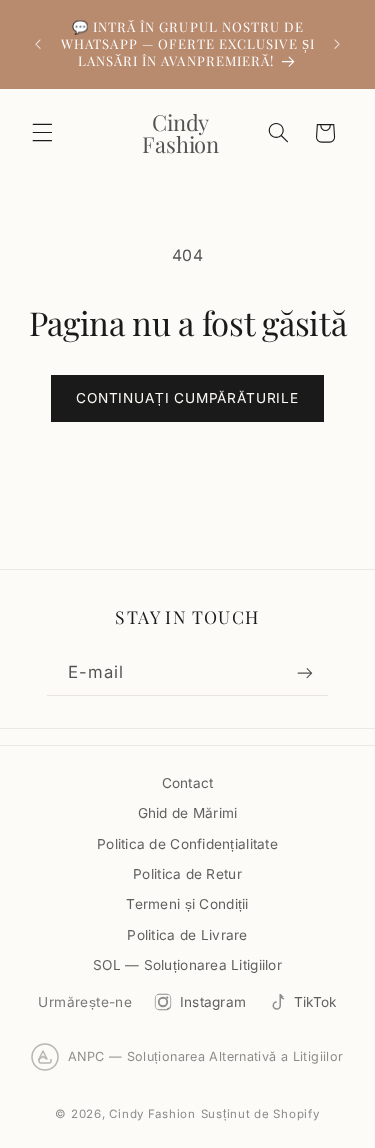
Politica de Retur (187, 874)
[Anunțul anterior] (38, 44)
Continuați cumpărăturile (187, 398)
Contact (188, 783)
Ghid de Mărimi (188, 813)
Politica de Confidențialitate (187, 844)
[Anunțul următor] (337, 44)
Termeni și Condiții (187, 904)
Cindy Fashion (152, 1114)
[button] (42, 133)
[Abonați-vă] (305, 672)
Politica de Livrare (187, 935)
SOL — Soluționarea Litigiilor (187, 965)
